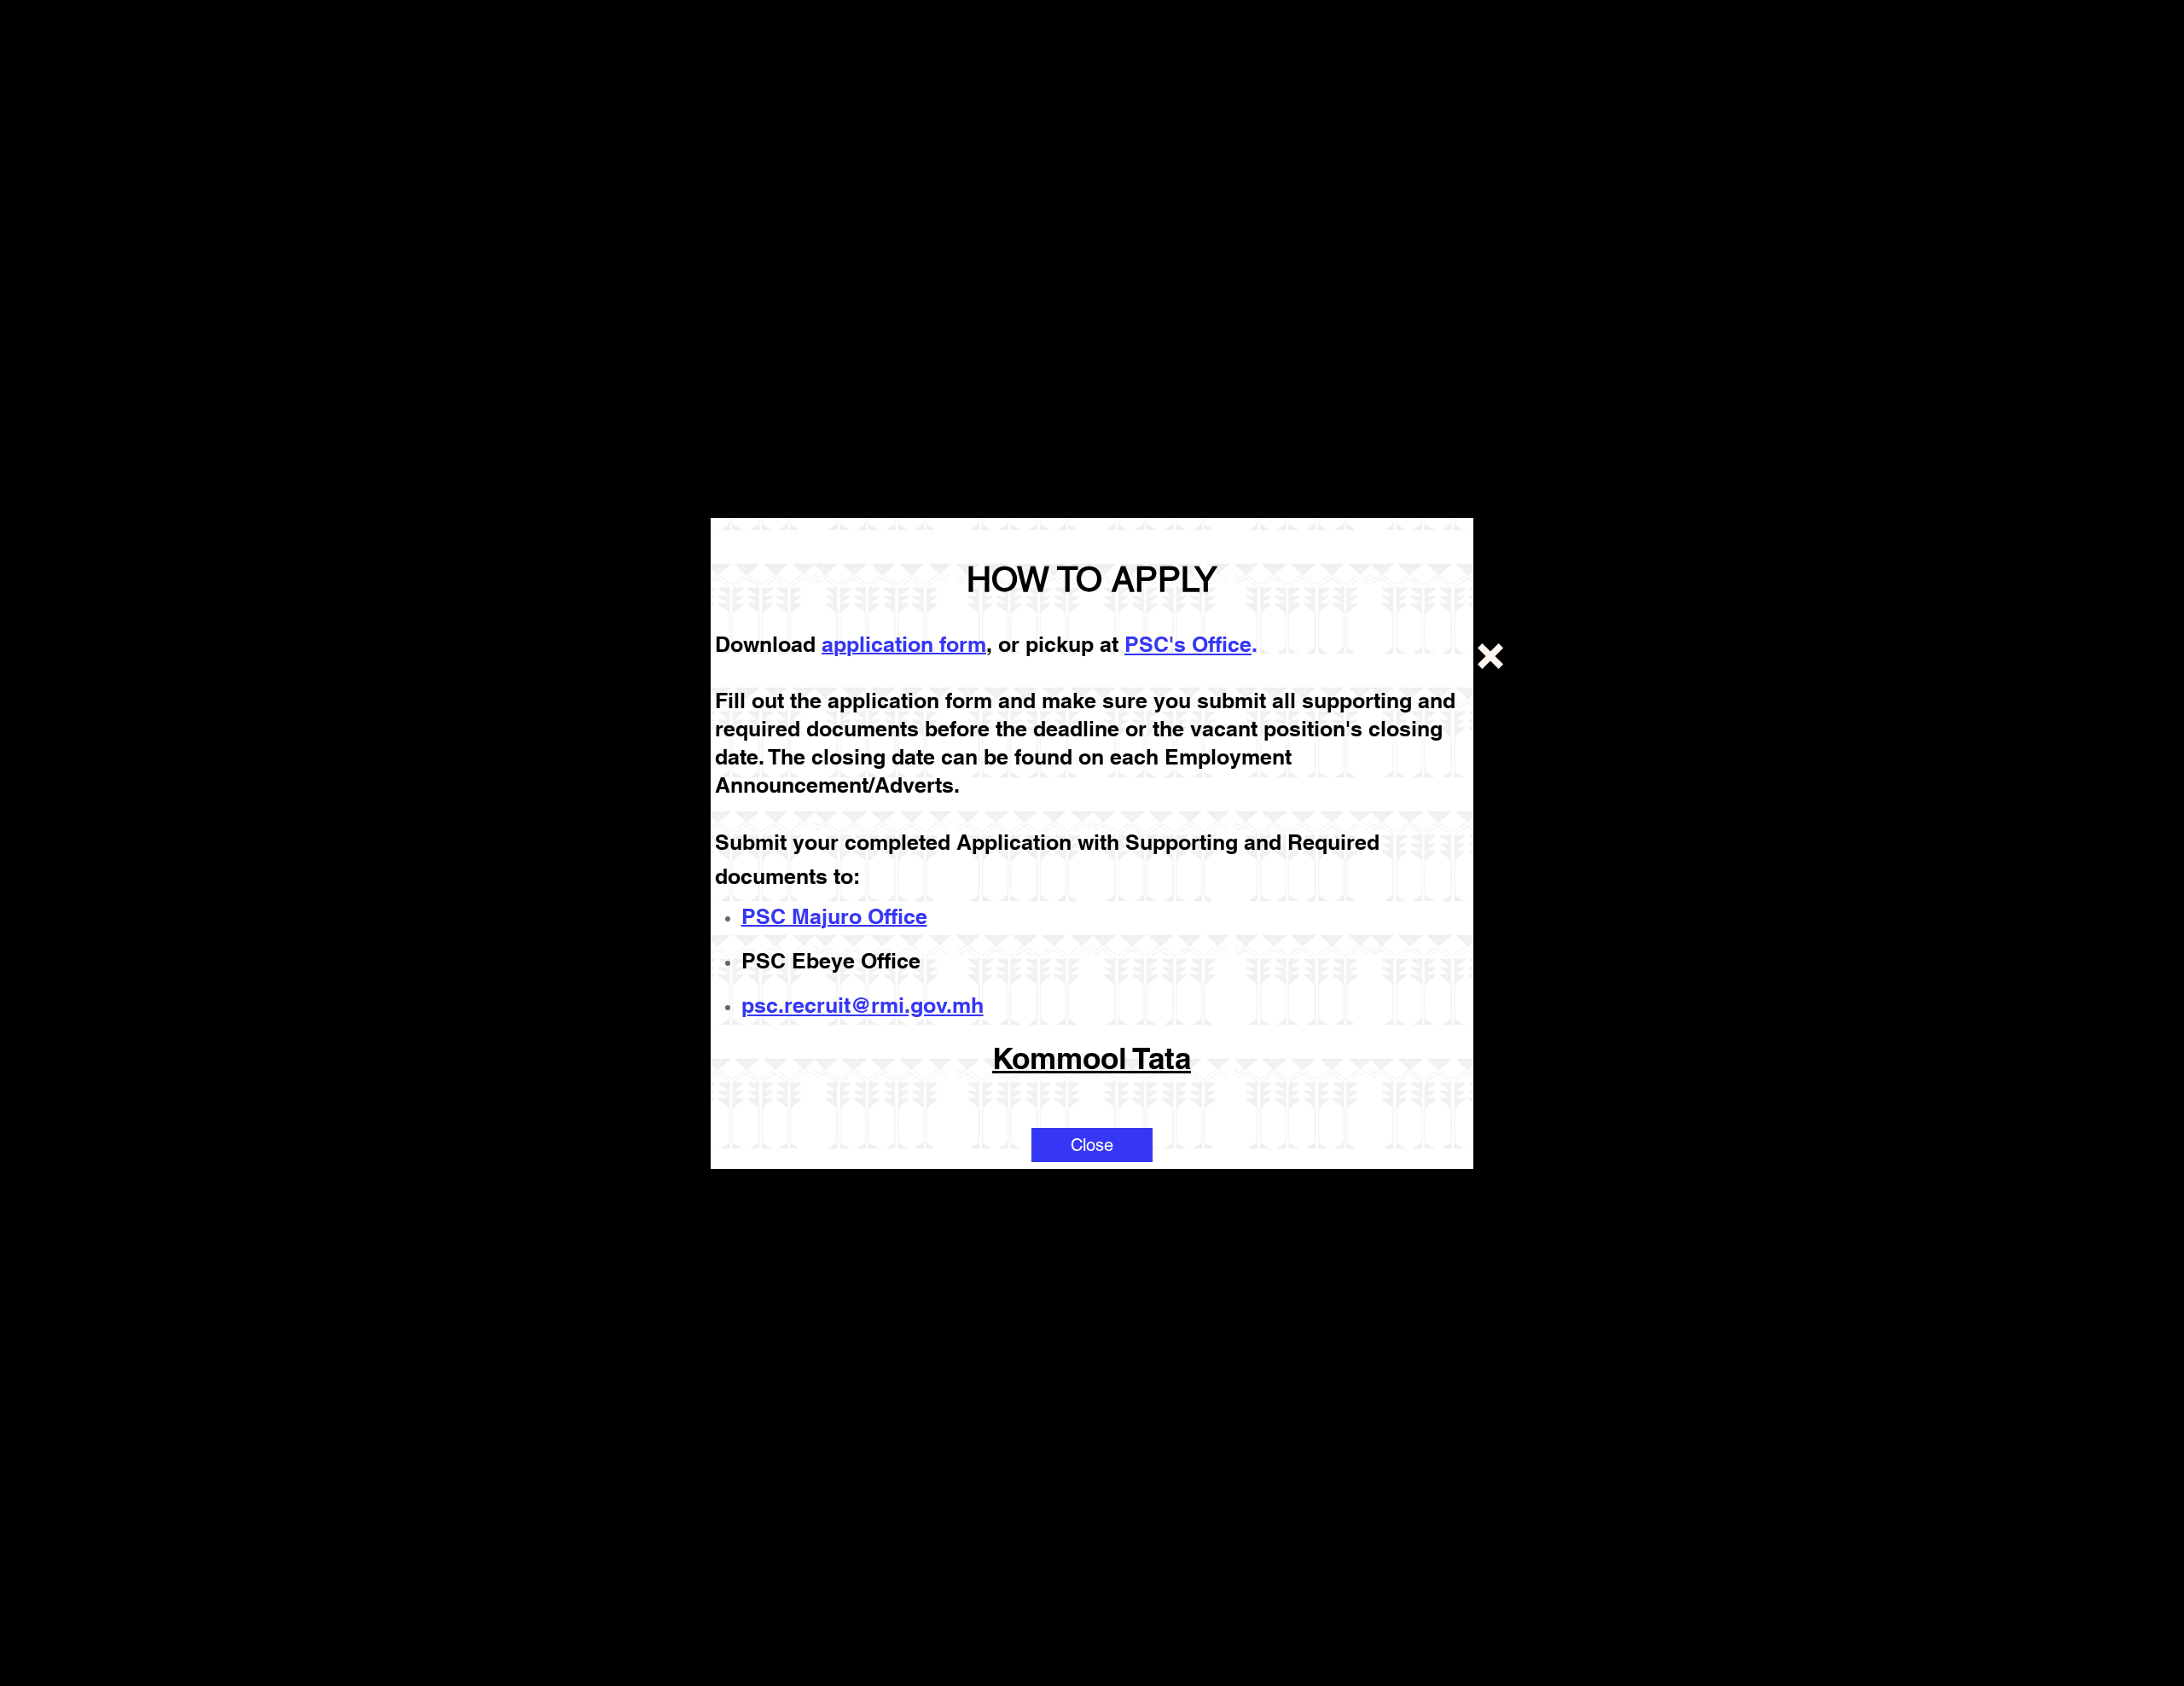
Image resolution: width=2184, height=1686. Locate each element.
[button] (1092, 1145)
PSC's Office (1188, 644)
